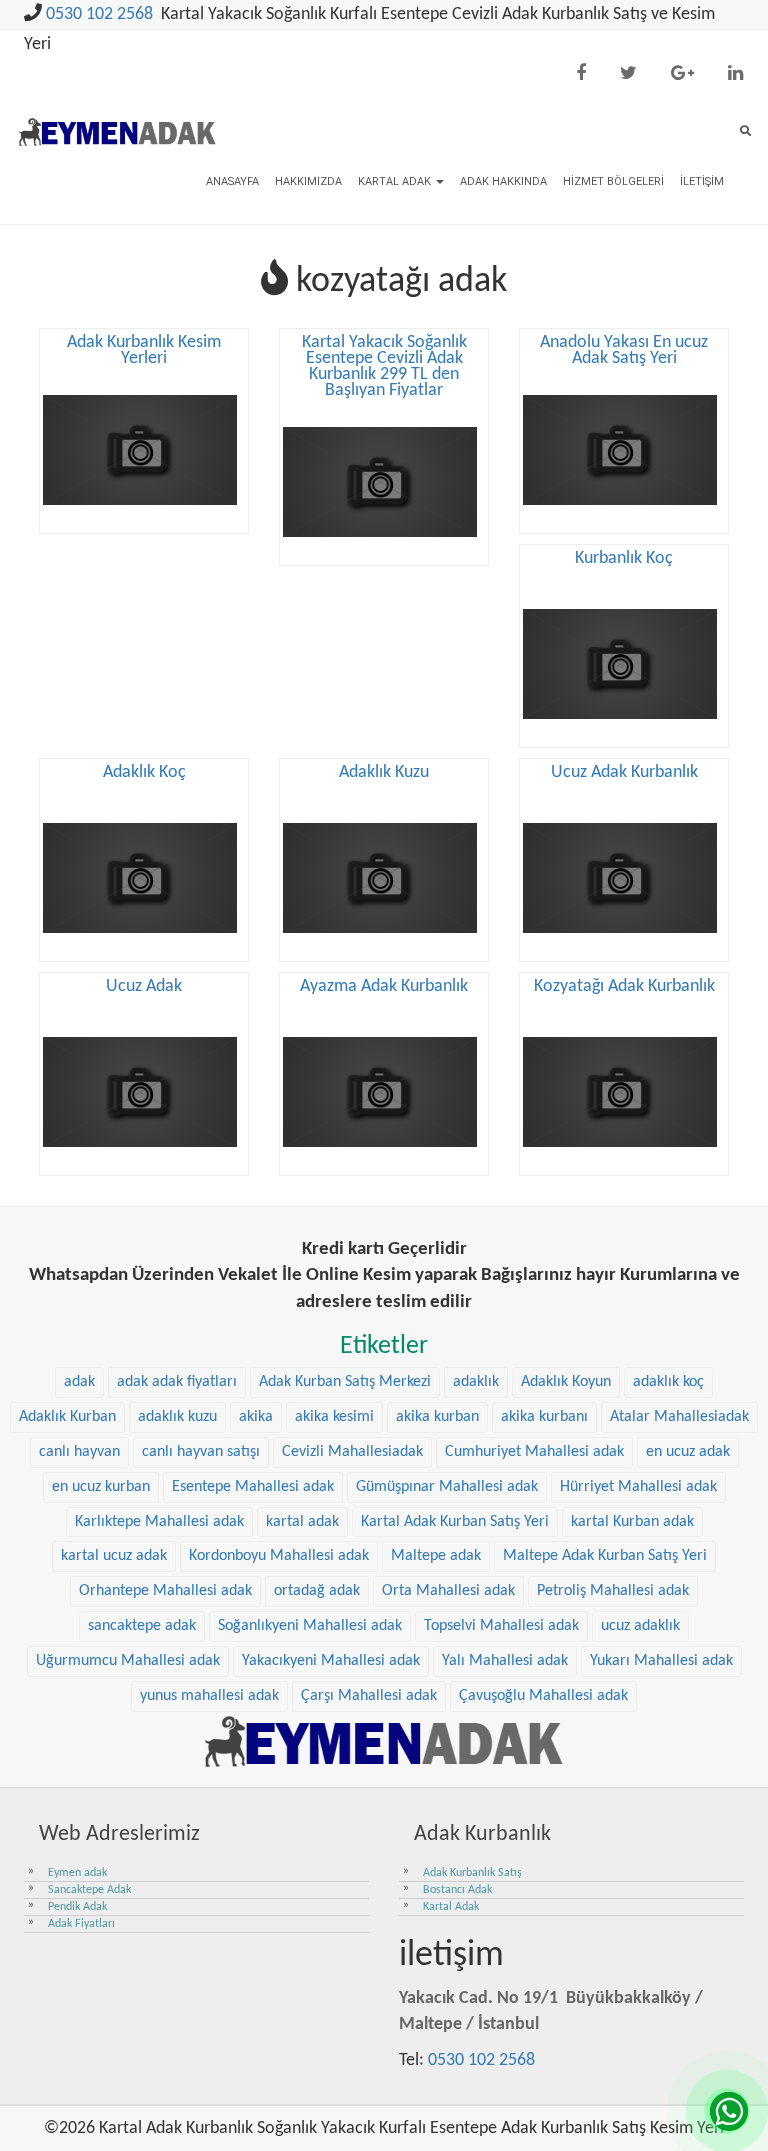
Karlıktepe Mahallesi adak (159, 1522)
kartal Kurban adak (632, 1522)
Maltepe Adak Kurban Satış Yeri (605, 1556)
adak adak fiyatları (177, 1382)
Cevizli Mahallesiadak (352, 1452)
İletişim (702, 181)
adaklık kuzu (177, 1417)
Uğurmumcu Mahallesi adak (128, 1661)
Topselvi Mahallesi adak (501, 1626)
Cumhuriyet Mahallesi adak (534, 1452)
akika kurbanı (544, 1417)
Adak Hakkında (503, 181)
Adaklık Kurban (67, 1417)
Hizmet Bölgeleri (613, 181)
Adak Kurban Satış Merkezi (345, 1382)
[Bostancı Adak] (384, 1740)
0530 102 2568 (99, 14)
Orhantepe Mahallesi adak (165, 1591)
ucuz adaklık (640, 1626)
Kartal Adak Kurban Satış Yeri (455, 1522)
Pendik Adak (77, 1907)
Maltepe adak (436, 1556)
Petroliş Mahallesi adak (613, 1591)
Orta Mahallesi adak (448, 1591)
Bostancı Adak (457, 1890)
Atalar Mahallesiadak (679, 1417)
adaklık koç (668, 1382)
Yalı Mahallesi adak (505, 1661)
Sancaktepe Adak (89, 1890)
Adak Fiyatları (81, 1924)
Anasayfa (232, 181)
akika (256, 1417)
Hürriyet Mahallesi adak (638, 1487)
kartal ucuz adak (114, 1556)
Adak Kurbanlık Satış (472, 1873)
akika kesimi (334, 1417)
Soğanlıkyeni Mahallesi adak (310, 1626)
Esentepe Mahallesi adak (253, 1487)
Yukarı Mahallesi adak (661, 1661)
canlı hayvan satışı (201, 1452)
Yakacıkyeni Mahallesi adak (331, 1661)
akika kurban (437, 1417)
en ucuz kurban (101, 1487)
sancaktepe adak (142, 1626)
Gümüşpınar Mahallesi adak (447, 1487)
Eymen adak (77, 1873)
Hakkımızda (308, 181)
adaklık (476, 1382)
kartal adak (302, 1522)
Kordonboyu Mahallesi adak (279, 1556)
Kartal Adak (396, 181)
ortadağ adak (317, 1591)
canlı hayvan (79, 1452)
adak (79, 1382)
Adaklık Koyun (566, 1382)
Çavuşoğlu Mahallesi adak (543, 1696)
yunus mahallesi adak (209, 1696)
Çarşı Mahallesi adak (369, 1696)
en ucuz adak (688, 1452)
